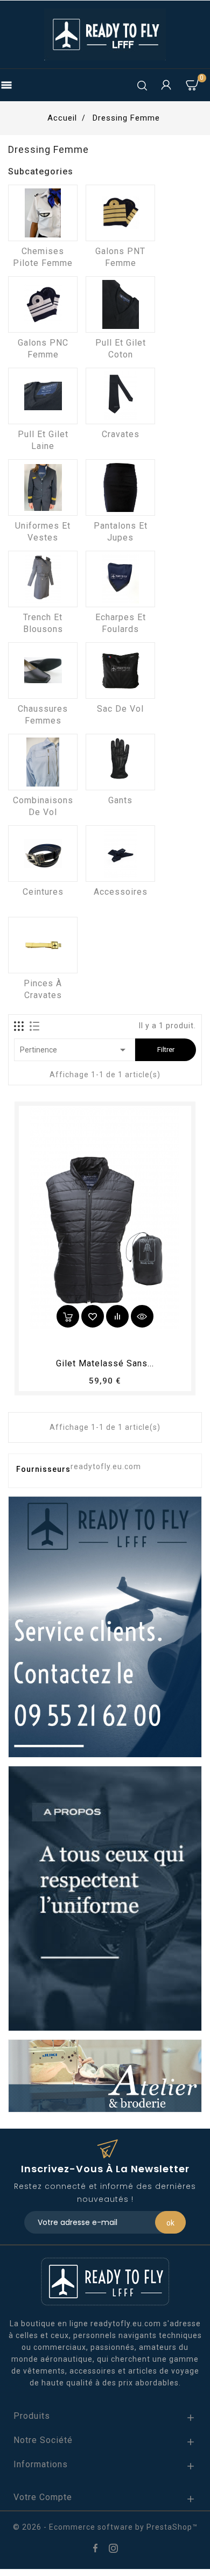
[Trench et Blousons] (43, 579)
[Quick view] (142, 1316)
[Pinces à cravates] (43, 945)
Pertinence (75, 1050)
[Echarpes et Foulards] (120, 579)
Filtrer (166, 1050)
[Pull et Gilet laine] (43, 396)
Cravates (121, 434)
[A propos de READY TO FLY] (105, 1898)
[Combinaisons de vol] (43, 762)
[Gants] (120, 762)
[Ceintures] (43, 854)
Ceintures (43, 892)
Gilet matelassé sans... (105, 1363)
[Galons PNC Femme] (43, 304)
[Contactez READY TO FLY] (105, 1626)
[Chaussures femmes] (43, 671)
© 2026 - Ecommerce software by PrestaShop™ (105, 2527)
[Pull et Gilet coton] (120, 304)
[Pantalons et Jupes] (120, 487)
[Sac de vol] (120, 671)
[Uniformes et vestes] (43, 487)
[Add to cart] (68, 1316)
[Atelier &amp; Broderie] (105, 2075)
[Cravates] (120, 396)
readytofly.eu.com (106, 1466)
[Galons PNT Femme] (120, 213)
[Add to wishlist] (93, 1316)
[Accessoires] (120, 854)
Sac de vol (120, 709)
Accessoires (121, 892)
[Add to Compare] (117, 1316)
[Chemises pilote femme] (43, 213)
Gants (120, 800)
